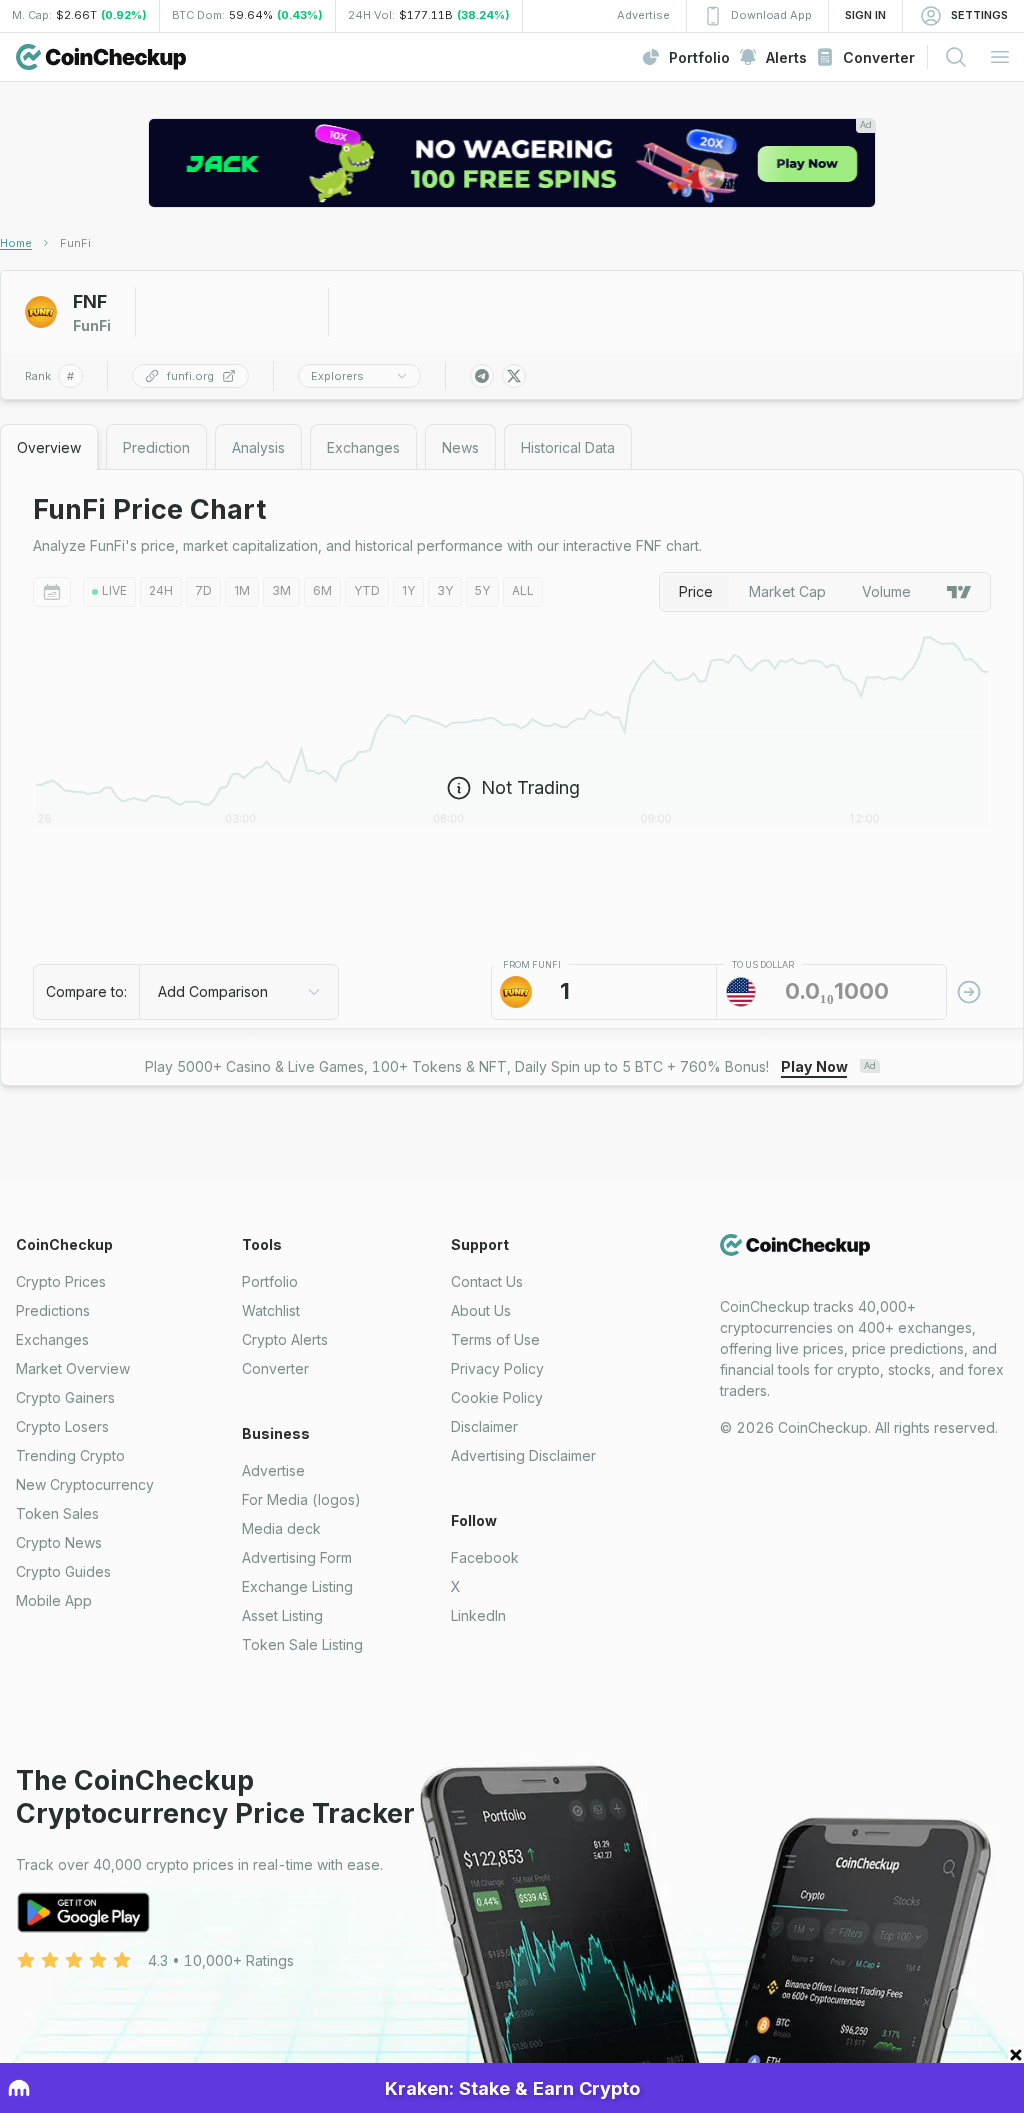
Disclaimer (484, 1426)
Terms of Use (495, 1339)
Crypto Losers (62, 1426)
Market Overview (73, 1368)
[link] (75, 243)
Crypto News (59, 1542)
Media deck (281, 1528)
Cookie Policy (497, 1397)
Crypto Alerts (285, 1339)
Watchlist (271, 1310)
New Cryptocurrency (85, 1484)
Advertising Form (297, 1557)
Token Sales (57, 1513)
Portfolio (270, 1281)
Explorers (337, 376)
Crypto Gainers (65, 1397)
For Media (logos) (301, 1499)
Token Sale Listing (302, 1644)
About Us (481, 1310)
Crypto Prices (61, 1281)
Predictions (53, 1310)
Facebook (485, 1557)
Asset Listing (282, 1615)
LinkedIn (478, 1615)
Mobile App (54, 1600)
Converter (275, 1368)
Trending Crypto (70, 1455)
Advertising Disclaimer (523, 1455)
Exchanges (52, 1339)
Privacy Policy (497, 1368)
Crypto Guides (63, 1571)
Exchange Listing (297, 1586)
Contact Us (487, 1281)
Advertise (273, 1470)
